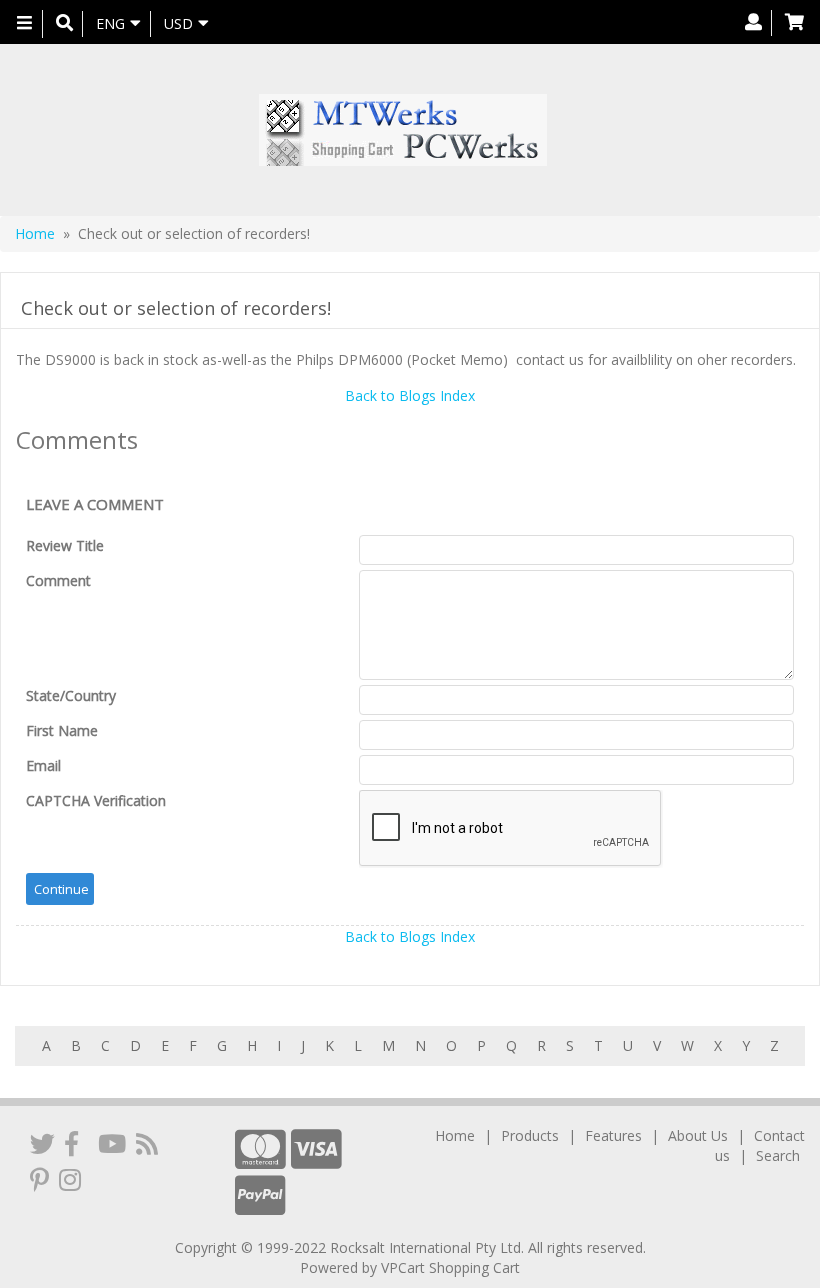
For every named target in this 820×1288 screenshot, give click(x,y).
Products (530, 1135)
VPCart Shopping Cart (450, 1267)
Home (35, 233)
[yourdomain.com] (402, 130)
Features (613, 1135)
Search (778, 1155)
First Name (62, 730)
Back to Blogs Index (410, 395)
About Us (698, 1135)
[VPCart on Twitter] (42, 1143)
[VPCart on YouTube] (112, 1143)
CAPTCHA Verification (96, 800)
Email (43, 765)
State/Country (71, 695)
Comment (58, 580)
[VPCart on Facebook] (71, 1143)
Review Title (65, 545)
